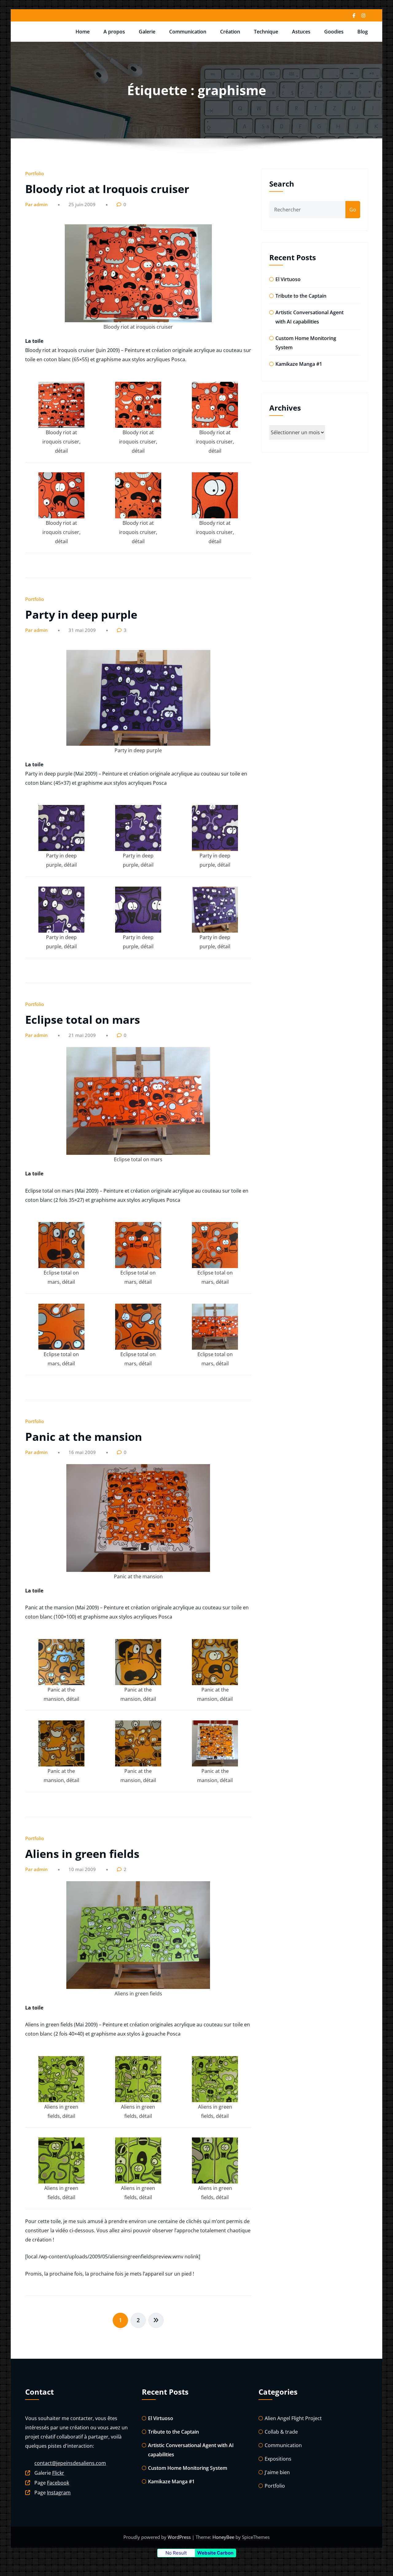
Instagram (59, 2493)
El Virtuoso (288, 279)
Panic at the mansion (84, 1437)
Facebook (58, 2483)
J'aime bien (277, 2472)
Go (353, 210)
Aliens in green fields (82, 1854)
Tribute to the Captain (301, 296)
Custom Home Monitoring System (188, 2468)
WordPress (180, 2537)
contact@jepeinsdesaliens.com (70, 2463)
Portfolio (35, 173)
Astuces (301, 32)
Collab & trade (281, 2432)
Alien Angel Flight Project (293, 2418)
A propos (114, 32)
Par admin (36, 204)
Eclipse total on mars (83, 1020)
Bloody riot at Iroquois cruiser (107, 189)
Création (230, 32)
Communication (188, 32)
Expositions (278, 2459)
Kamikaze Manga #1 (299, 364)
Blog (363, 32)
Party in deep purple (81, 615)
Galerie (147, 32)
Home (83, 32)
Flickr (58, 2473)
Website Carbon (215, 2553)
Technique (266, 32)
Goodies (334, 32)
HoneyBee (223, 2537)
